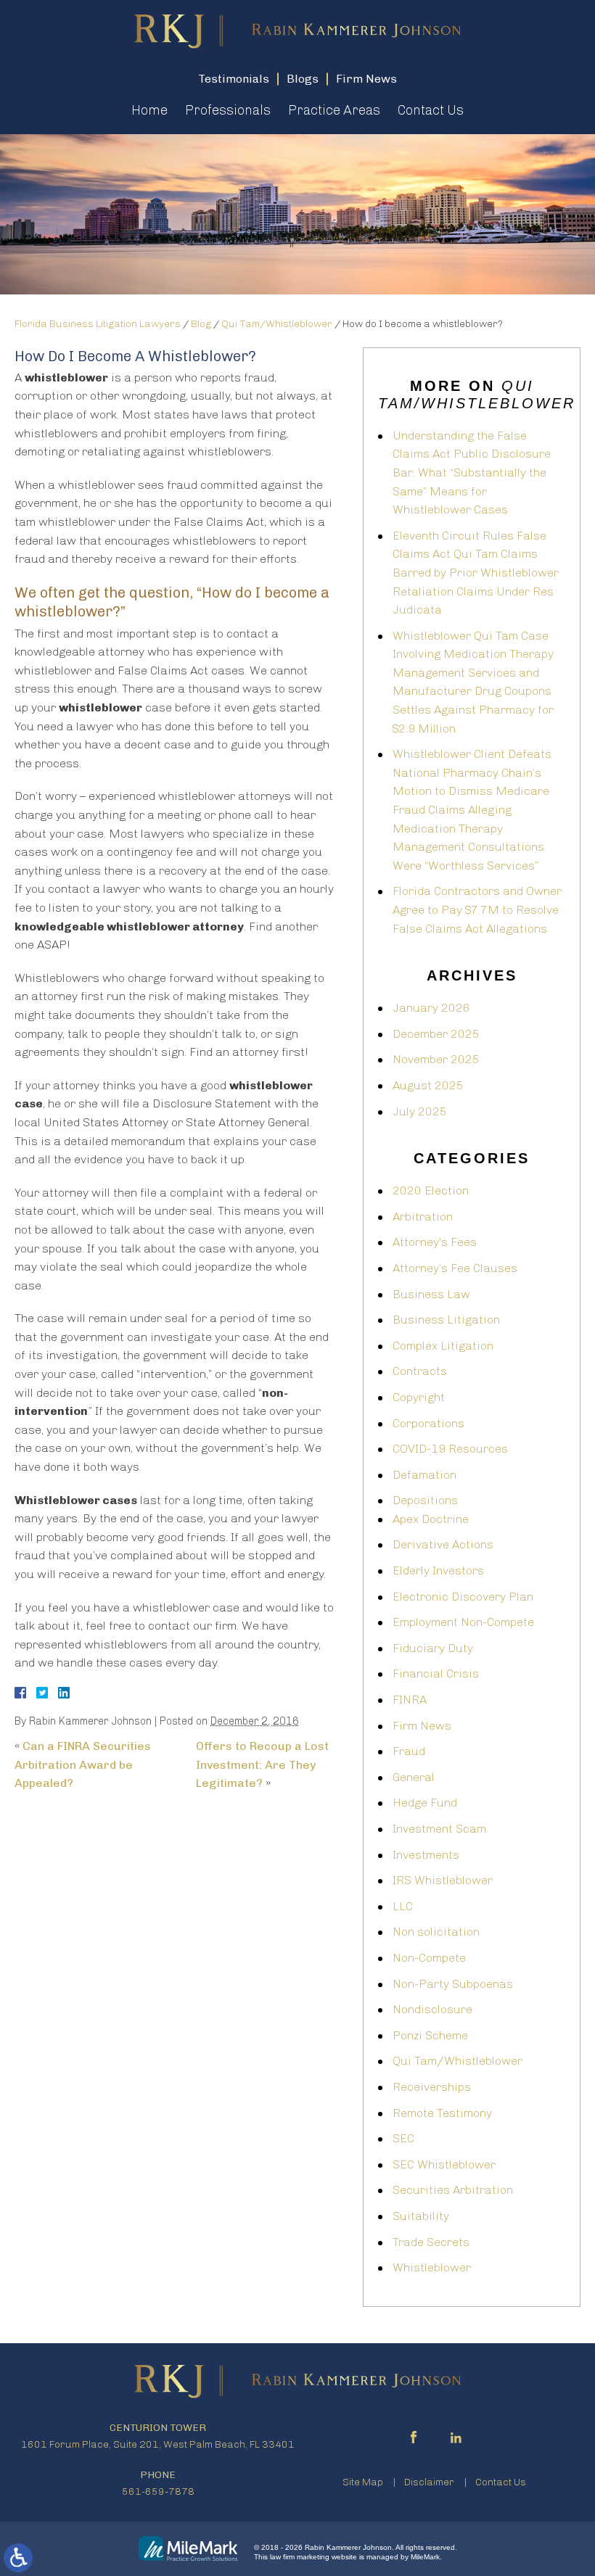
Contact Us (431, 110)
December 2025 (436, 1034)
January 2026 (431, 1008)
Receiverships (432, 2087)
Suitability (421, 2216)
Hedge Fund (425, 1803)
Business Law (431, 1294)
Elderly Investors (438, 1570)
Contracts (420, 1371)
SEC (403, 2138)
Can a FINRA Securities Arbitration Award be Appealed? (83, 1764)
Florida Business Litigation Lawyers (98, 324)
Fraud (409, 1751)
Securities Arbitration (453, 2190)
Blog (201, 324)
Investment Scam (439, 1829)
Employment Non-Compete (463, 1622)
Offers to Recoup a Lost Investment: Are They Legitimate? (262, 1764)
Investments (426, 1855)
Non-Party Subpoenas (453, 1984)
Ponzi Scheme (430, 2035)
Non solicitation (436, 1932)
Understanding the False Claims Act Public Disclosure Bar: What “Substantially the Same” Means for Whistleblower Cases (472, 472)
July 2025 (420, 1111)
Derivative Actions (443, 1544)
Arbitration (423, 1217)
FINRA (410, 1700)
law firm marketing (300, 2557)
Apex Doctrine (431, 1519)
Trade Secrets (431, 2242)
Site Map (363, 2482)
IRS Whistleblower (443, 1880)
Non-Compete (429, 1958)
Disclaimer (429, 2482)
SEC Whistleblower (444, 2164)
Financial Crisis (436, 1673)
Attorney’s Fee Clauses (455, 1268)
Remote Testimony (442, 2113)
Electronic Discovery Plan (463, 1597)
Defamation (424, 1475)
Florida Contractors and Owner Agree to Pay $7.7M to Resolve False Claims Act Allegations (477, 909)
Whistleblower (432, 2267)
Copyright (419, 1397)
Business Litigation (446, 1320)
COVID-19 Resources (450, 1449)
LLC (403, 1906)
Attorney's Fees (435, 1242)
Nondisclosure (432, 2009)
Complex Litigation (443, 1346)
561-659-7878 (158, 2492)
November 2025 (436, 1059)
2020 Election (431, 1190)
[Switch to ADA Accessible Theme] (18, 2558)
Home (149, 110)
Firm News (422, 1726)
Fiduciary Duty (433, 1648)
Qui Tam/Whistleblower (277, 324)
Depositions (425, 1500)
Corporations (428, 1423)
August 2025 (428, 1085)
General (414, 1777)
